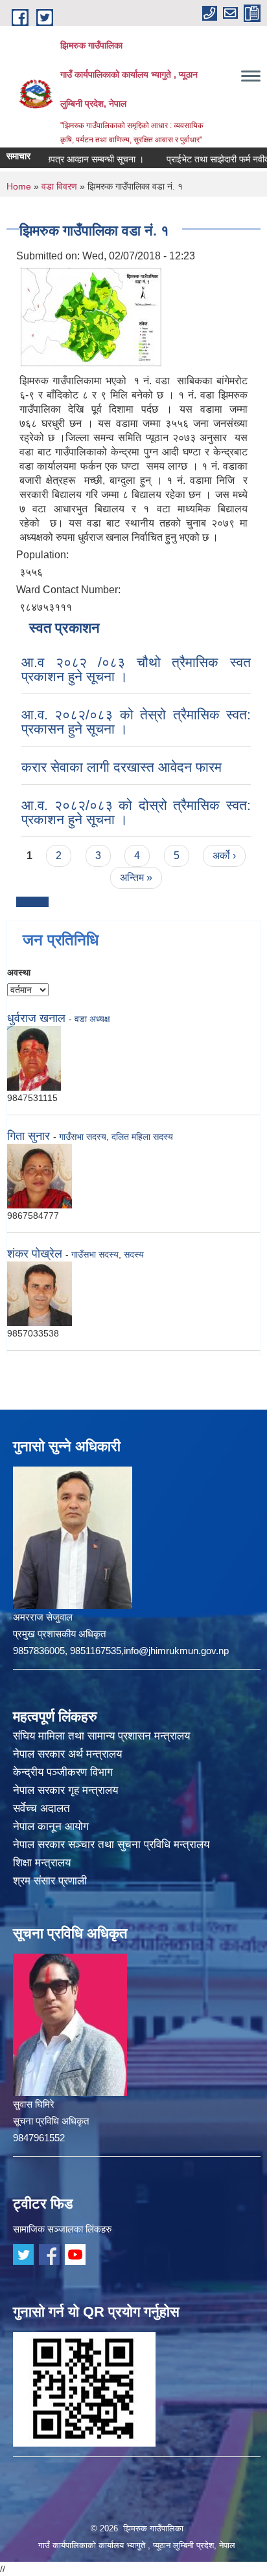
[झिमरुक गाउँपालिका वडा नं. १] (91, 316)
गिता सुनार (29, 1136)
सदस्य (134, 1254)
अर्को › (224, 856)
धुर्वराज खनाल (38, 1018)
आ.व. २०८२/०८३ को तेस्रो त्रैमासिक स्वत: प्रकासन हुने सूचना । (136, 722)
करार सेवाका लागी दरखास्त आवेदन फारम (122, 767)
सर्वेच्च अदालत (41, 1808)
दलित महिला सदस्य (142, 1137)
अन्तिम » (136, 878)
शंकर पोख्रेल (35, 1254)
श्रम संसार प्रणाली (50, 1881)
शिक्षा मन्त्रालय (42, 1863)
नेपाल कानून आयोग (51, 1827)
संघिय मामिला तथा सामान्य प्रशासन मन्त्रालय (101, 1736)
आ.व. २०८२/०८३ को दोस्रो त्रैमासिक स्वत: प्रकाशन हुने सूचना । (136, 812)
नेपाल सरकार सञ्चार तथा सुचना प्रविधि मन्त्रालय (111, 1845)
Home (19, 186)
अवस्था (19, 972)
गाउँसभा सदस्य (83, 1137)
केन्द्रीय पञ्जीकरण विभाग (63, 1772)
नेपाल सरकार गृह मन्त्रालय (65, 1790)
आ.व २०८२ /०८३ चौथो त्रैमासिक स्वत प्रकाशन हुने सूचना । (136, 669)
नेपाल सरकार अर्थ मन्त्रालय (67, 1754)
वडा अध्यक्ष (92, 1019)
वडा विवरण (59, 186)
